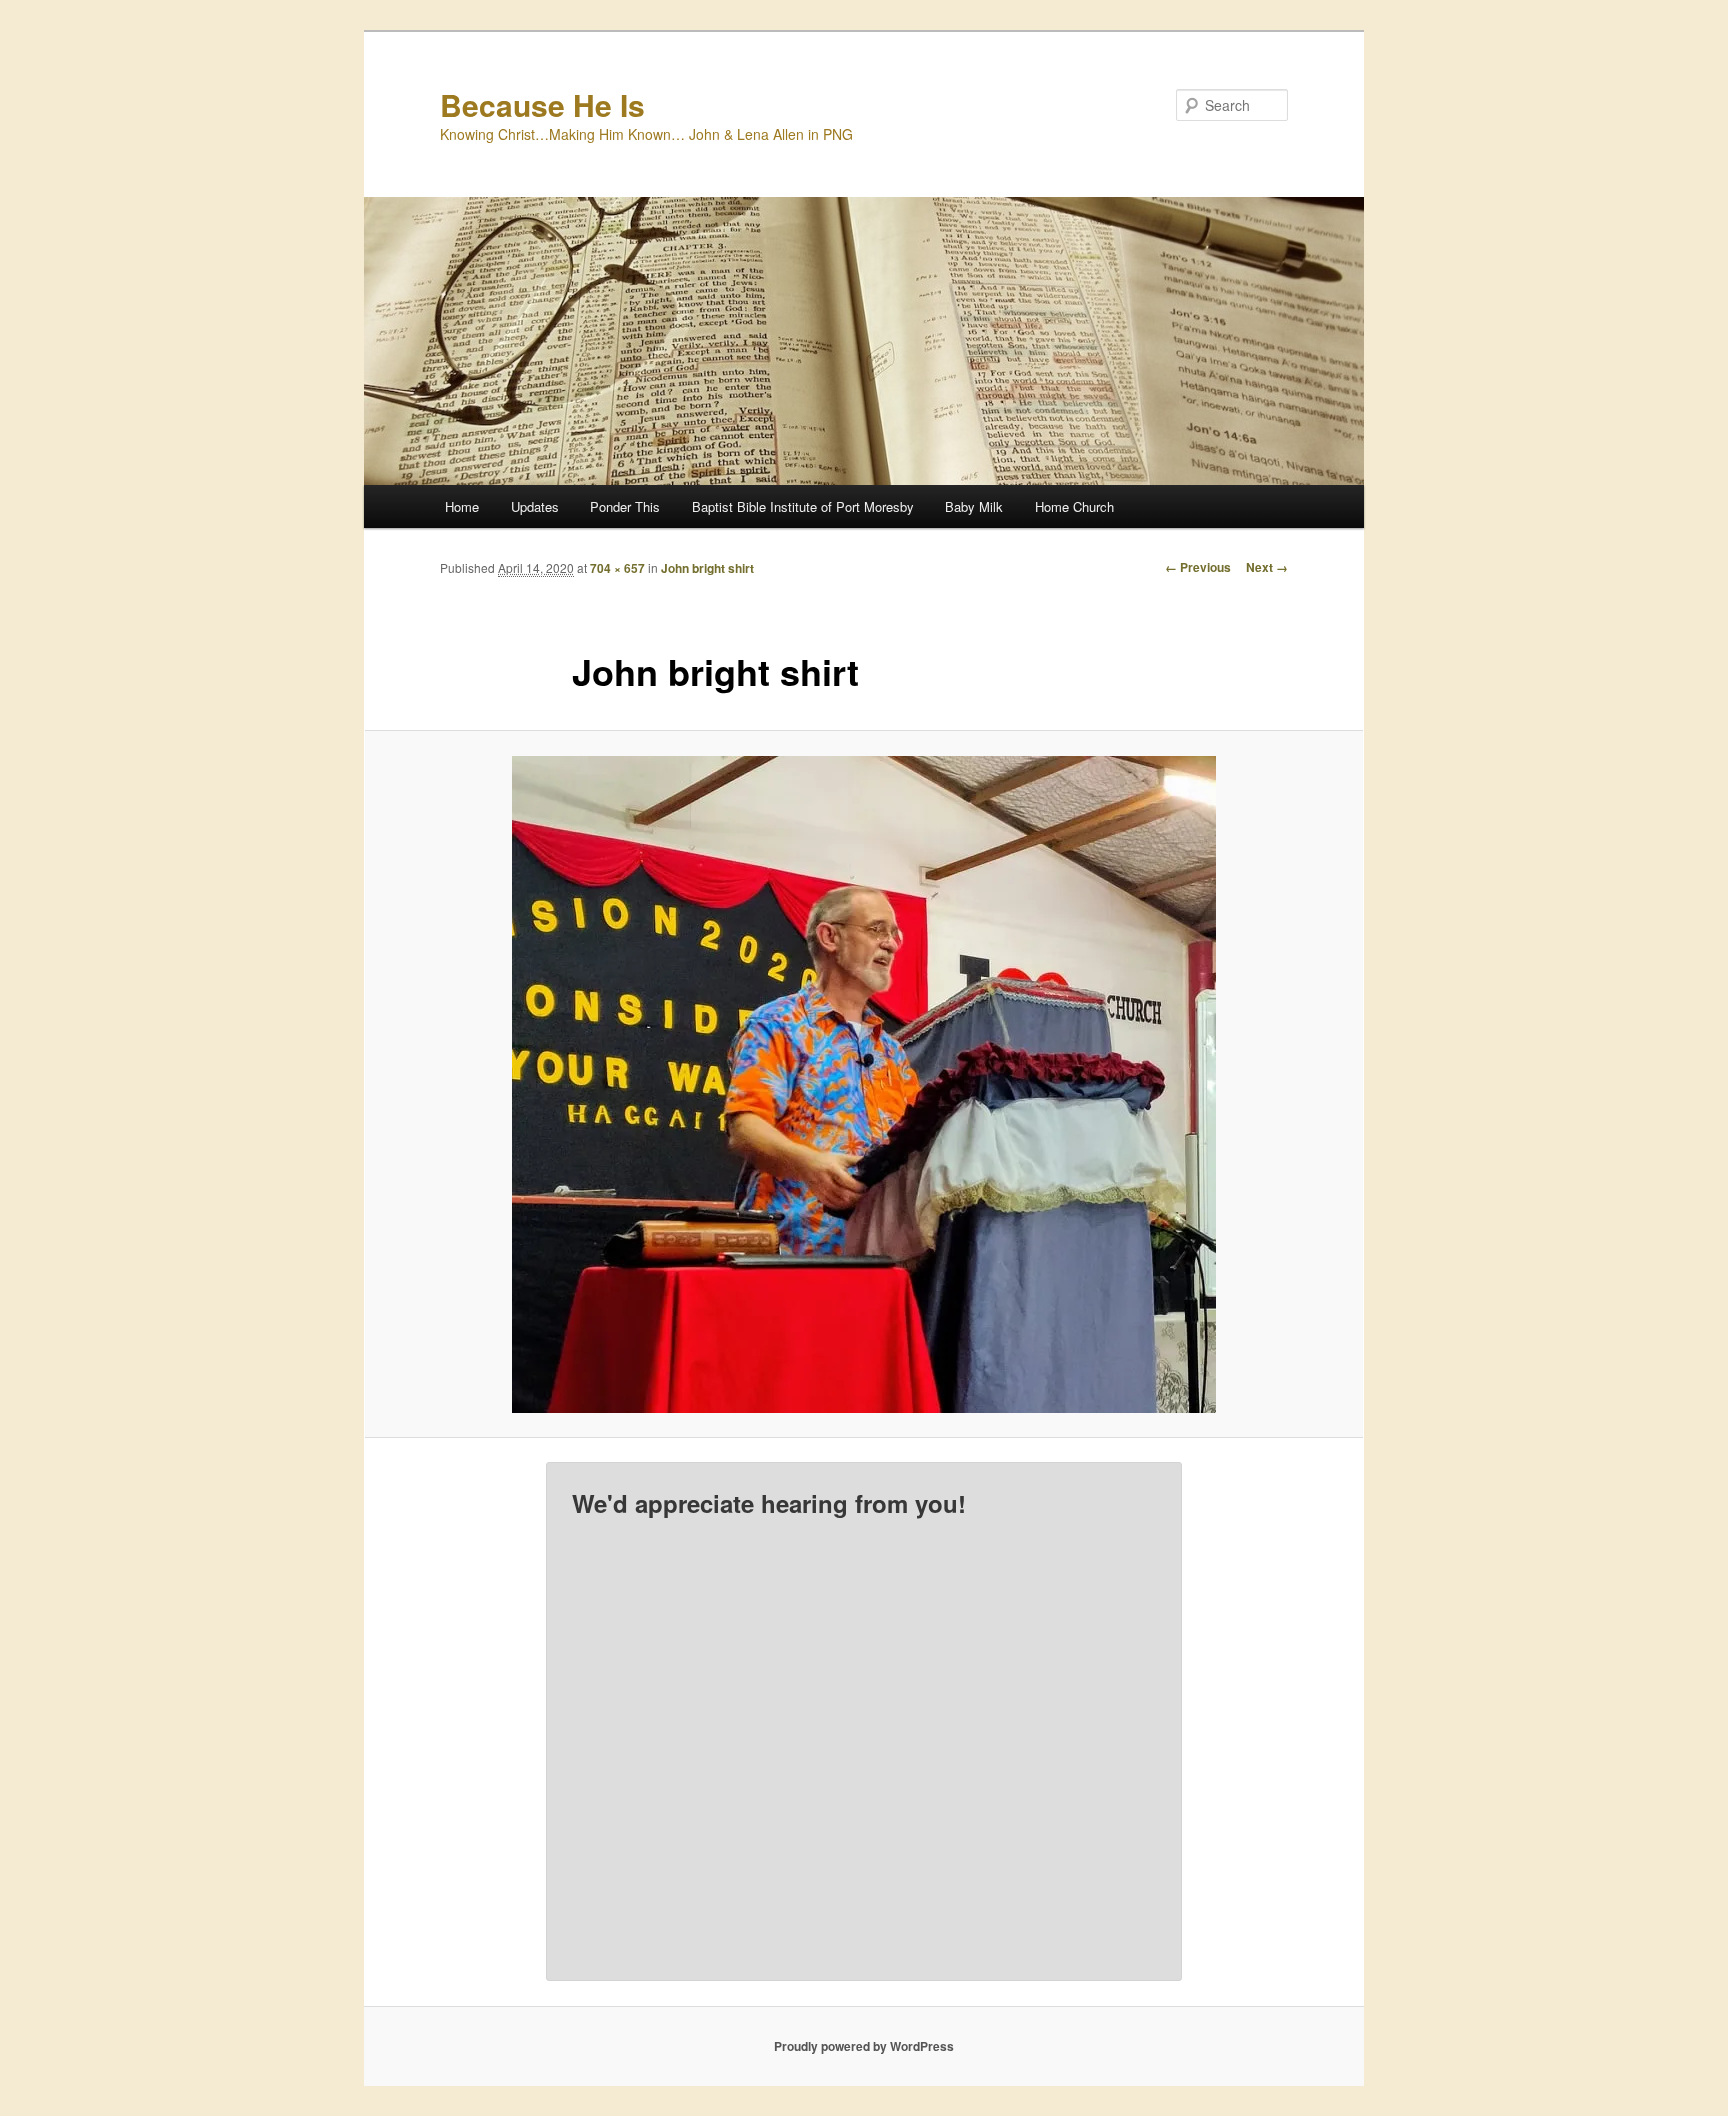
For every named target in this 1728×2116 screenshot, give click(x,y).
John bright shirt (707, 568)
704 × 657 (617, 568)
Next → (1267, 567)
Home (462, 506)
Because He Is (542, 104)
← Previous (1198, 567)
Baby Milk (974, 506)
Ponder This (625, 506)
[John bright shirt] (864, 1084)
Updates (535, 506)
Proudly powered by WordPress (864, 2046)
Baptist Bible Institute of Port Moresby (803, 506)
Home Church (1074, 506)
